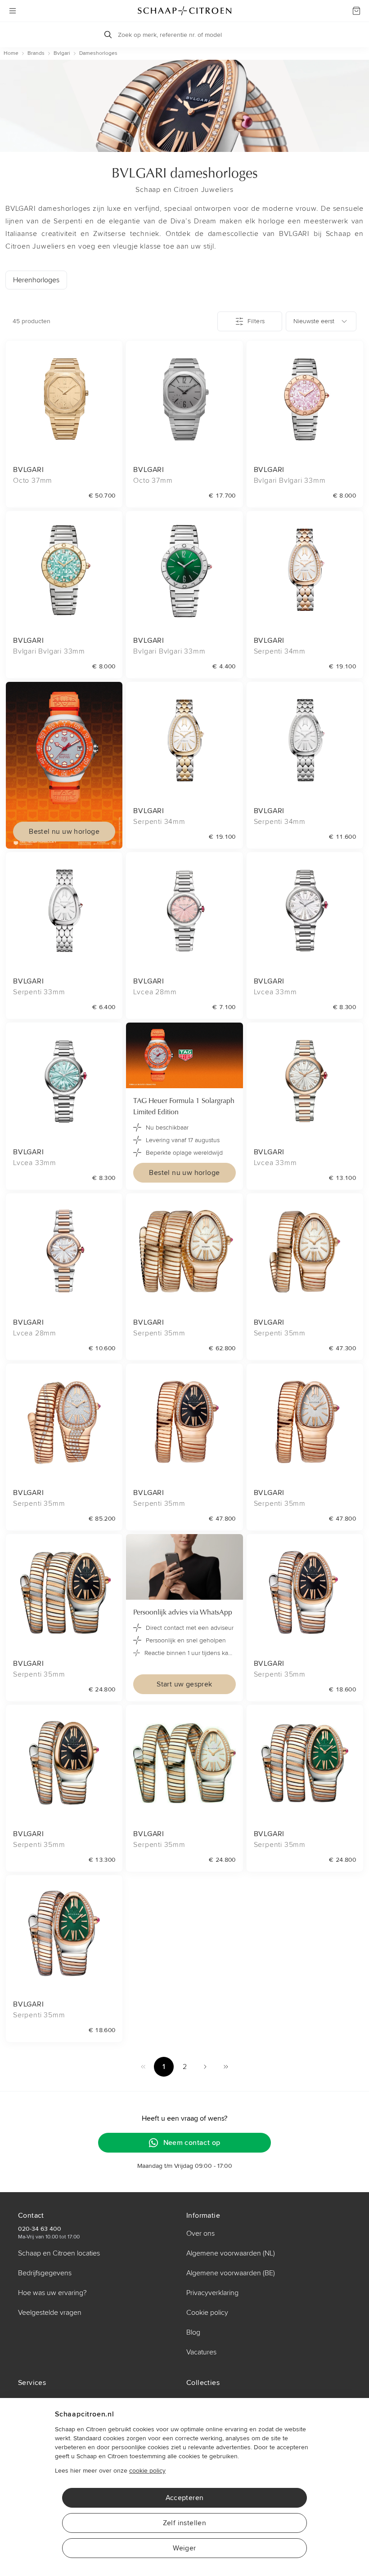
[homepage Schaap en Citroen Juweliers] (184, 11)
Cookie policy (207, 2313)
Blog (193, 2332)
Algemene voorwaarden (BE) (231, 2273)
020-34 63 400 (40, 2229)
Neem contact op (192, 2143)
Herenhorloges (36, 280)
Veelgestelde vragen (50, 2313)
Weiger (184, 2548)
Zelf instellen (185, 2523)
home (11, 53)
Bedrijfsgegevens (45, 2273)
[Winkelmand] (356, 11)
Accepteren (185, 2498)
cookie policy (147, 2471)
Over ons (200, 2233)
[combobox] (321, 321)
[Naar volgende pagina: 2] (205, 2067)
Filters (256, 321)
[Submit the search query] (108, 35)
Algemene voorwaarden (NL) (231, 2253)
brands (36, 53)
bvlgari (62, 53)
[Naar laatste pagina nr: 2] (226, 2067)
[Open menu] (13, 11)
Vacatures (201, 2352)
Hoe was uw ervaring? (52, 2293)
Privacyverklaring (212, 2293)
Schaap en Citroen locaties (59, 2253)
